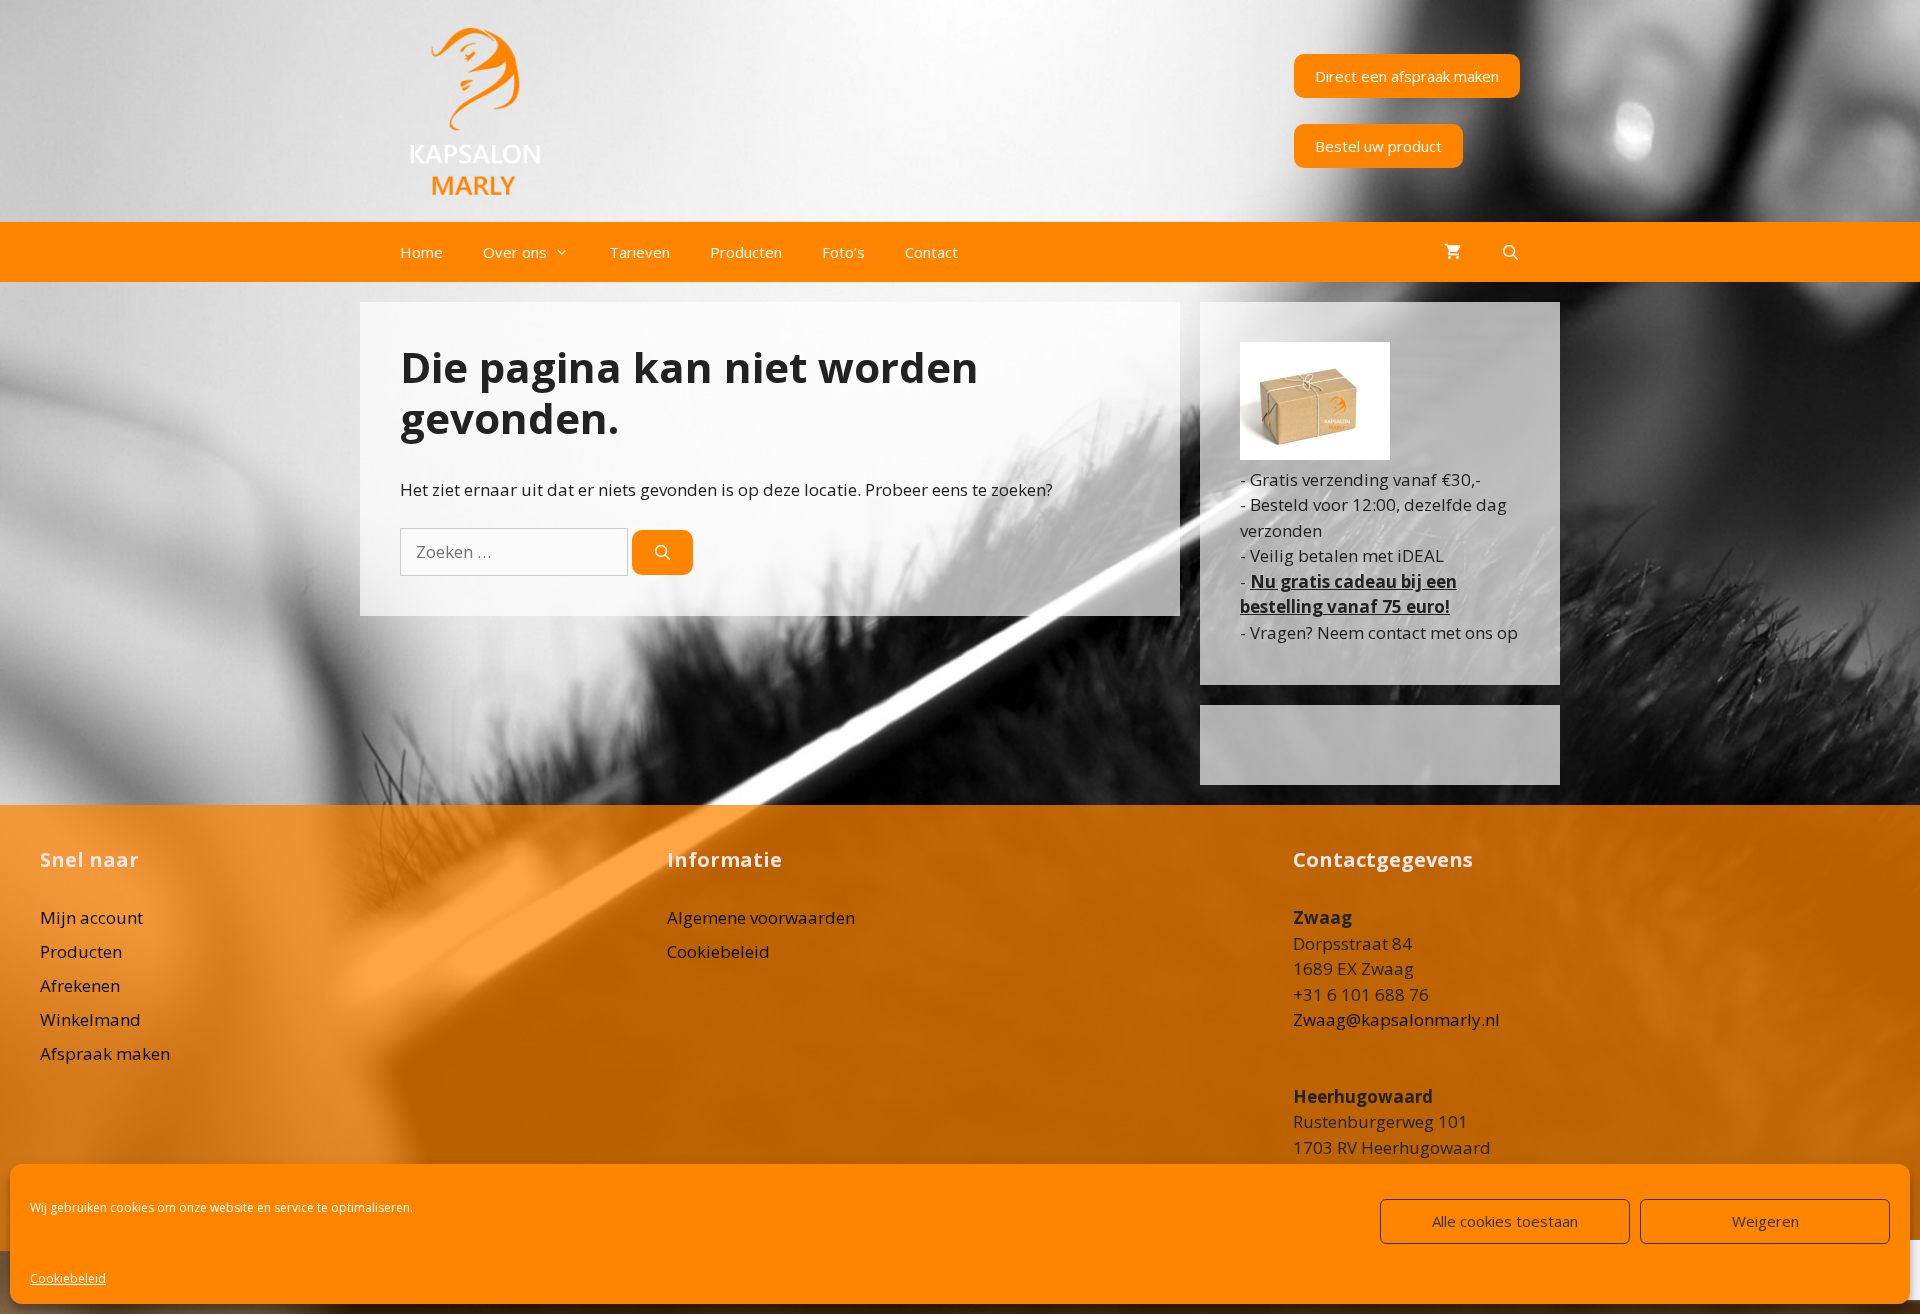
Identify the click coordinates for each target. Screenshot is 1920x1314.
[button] (568, 252)
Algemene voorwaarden (761, 917)
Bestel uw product (1378, 146)
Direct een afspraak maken (1407, 76)
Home (421, 252)
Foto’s (843, 252)
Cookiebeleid (68, 1278)
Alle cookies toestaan (1505, 1221)
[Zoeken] (662, 552)
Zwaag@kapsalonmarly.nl (1396, 1019)
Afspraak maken (105, 1053)
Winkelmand (90, 1019)
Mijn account (91, 917)
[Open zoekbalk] (1510, 252)
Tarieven (639, 252)
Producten (746, 252)
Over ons (515, 252)
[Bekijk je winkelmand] (1452, 252)
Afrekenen (80, 985)
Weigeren (1765, 1221)
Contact (931, 252)
